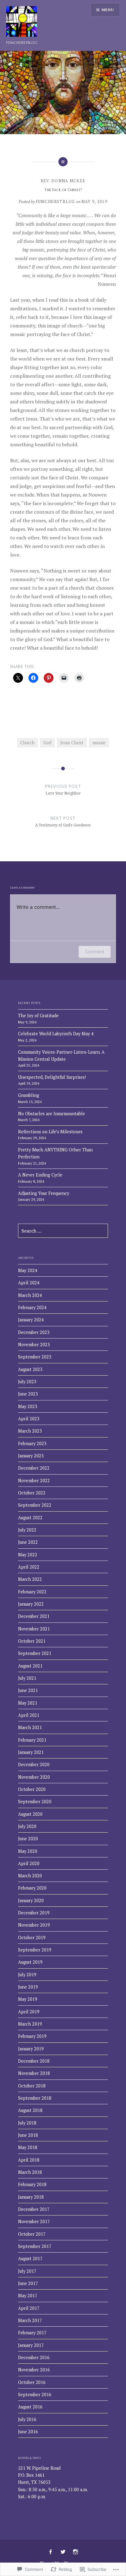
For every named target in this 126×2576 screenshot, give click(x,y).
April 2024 (29, 1283)
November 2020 (34, 1777)
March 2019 (30, 2024)
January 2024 (31, 1320)
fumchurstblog (22, 43)
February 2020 (32, 1888)
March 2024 (30, 1295)
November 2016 (34, 2370)
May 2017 (28, 2296)
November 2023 (34, 1345)
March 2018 (30, 2172)
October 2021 (32, 1641)
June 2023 (28, 1394)
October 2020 (32, 1789)
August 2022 (30, 1518)
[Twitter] (63, 2552)
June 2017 (28, 2283)
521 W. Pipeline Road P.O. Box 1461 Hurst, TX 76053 (39, 2475)
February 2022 (32, 1592)
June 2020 (28, 1839)
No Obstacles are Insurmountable (52, 1114)
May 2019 (28, 1999)
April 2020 (29, 1863)
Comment (95, 952)
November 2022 (34, 1481)
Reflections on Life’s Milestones (50, 1132)
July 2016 (27, 2419)
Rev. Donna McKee (63, 181)
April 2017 (29, 2308)
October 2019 (32, 1938)
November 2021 (34, 1629)
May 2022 (28, 1555)
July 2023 (27, 1382)
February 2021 (32, 1740)
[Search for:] (63, 1231)
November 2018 (34, 2073)
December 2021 (34, 1616)
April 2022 (29, 1567)
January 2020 (31, 1900)
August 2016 (30, 2407)
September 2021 (35, 1653)
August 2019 (30, 1962)
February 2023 (32, 1443)
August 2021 (30, 1666)
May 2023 (28, 1406)
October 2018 (32, 2086)
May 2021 (28, 1703)
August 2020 (30, 1814)
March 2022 (30, 1579)
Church (27, 743)
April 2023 (29, 1419)
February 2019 (32, 2036)
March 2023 (30, 1431)
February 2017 (32, 2333)
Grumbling (29, 1095)
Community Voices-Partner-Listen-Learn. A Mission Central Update (61, 1056)
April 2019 (29, 2012)
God (47, 743)
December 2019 (34, 1913)
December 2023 (34, 1332)
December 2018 (34, 2061)
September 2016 (35, 2395)
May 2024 (28, 1270)
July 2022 (27, 1530)
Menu (108, 10)
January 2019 (31, 2049)
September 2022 (35, 1505)
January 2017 (31, 2345)
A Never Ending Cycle (40, 1175)
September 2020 (35, 1802)
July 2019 (27, 1975)
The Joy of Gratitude (38, 1016)
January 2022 (31, 1604)
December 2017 (34, 2209)
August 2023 (30, 1369)
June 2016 (28, 2432)
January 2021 (31, 1752)
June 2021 (28, 1690)
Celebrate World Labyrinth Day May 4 (56, 1034)
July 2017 (27, 2271)
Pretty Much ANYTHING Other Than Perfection (55, 1153)
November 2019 (34, 1925)
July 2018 (27, 2123)
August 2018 (30, 2110)
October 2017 (32, 2234)
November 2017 (34, 2221)
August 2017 (30, 2259)
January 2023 (31, 1456)
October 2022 (32, 1493)
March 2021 (30, 1727)
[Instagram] (76, 2552)
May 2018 (28, 2147)
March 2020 (30, 1876)
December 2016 (34, 2357)
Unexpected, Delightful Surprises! (52, 1077)
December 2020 (34, 1764)
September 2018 (35, 2098)
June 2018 (28, 2135)
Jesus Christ (72, 743)
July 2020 (27, 1826)
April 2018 (29, 2160)
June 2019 (28, 1987)
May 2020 (28, 1851)
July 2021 (27, 1678)
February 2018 (32, 2184)
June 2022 (28, 1542)
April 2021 (29, 1715)
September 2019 (35, 1950)
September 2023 (35, 1357)
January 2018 (31, 2197)
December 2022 (34, 1468)
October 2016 (32, 2382)
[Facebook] (50, 2552)
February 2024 (32, 1307)
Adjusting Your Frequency (44, 1193)
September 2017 (35, 2246)
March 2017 (30, 2320)
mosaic (99, 743)
